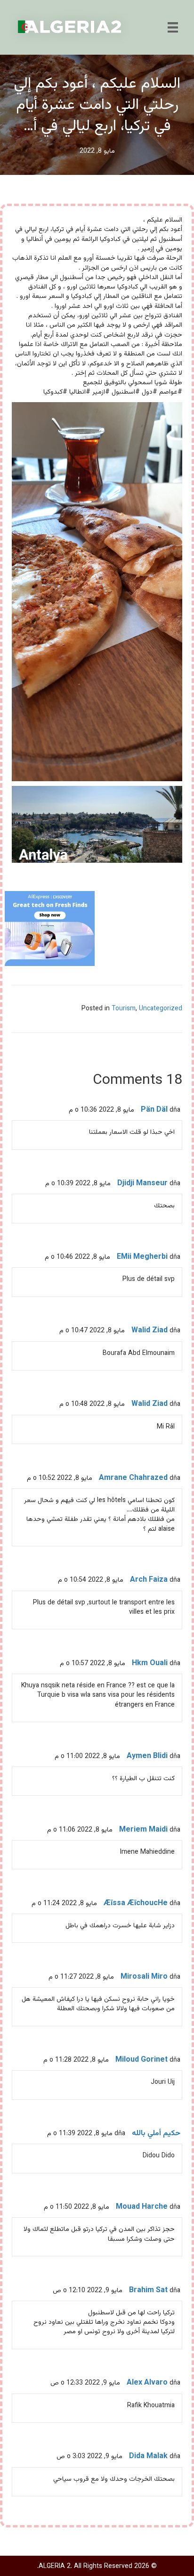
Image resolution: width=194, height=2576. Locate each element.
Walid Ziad (150, 1331)
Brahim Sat (148, 2291)
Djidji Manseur (142, 1184)
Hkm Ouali (150, 1664)
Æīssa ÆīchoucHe (136, 1903)
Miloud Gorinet (141, 2060)
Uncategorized (161, 1009)
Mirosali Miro (144, 1977)
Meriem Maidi (143, 1830)
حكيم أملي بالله (156, 2134)
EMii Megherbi (142, 1257)
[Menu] (173, 27)
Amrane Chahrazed (133, 1478)
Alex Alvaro (147, 2383)
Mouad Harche (142, 2207)
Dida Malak (148, 2456)
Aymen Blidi (147, 1756)
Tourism (124, 1009)
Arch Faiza (149, 1580)
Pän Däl (154, 1110)
